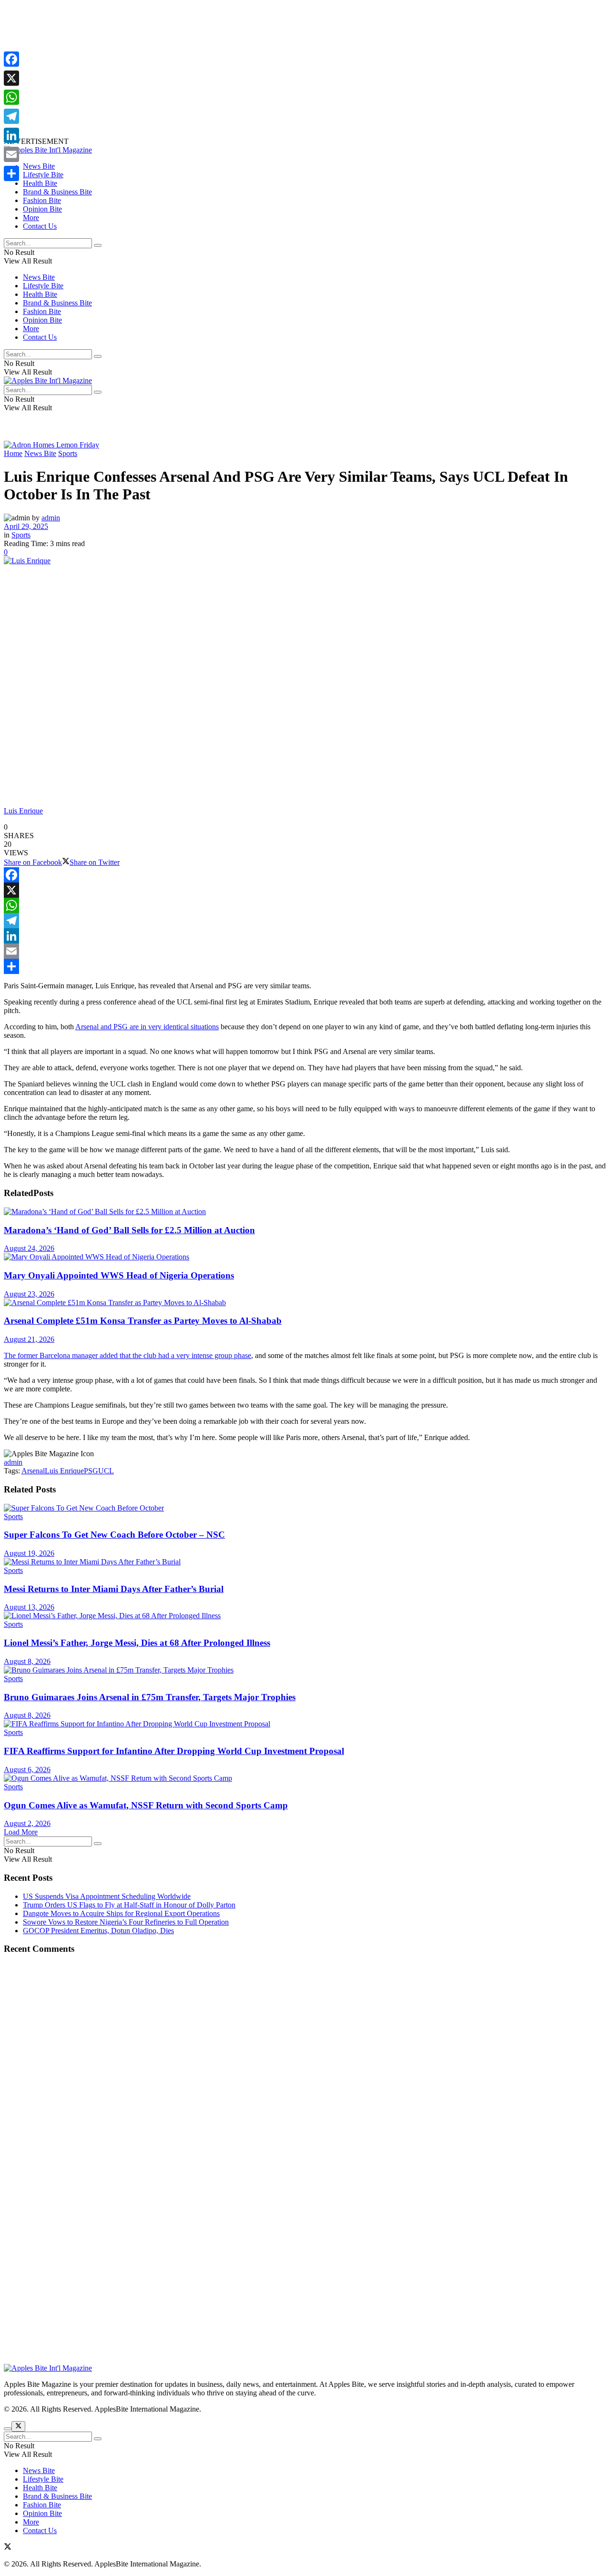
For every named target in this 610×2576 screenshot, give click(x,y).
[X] (305, 890)
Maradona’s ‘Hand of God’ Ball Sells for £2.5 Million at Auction (129, 1230)
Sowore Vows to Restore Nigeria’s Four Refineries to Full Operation (126, 1922)
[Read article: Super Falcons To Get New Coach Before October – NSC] (305, 1508)
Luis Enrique (64, 1471)
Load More (21, 1832)
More (31, 218)
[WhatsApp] (305, 905)
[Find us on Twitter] (8, 2548)
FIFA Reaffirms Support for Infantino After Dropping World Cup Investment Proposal (174, 1751)
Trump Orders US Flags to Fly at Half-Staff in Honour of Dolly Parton (129, 1905)
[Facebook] (305, 875)
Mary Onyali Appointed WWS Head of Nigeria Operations (119, 1275)
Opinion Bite (42, 209)
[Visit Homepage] (48, 150)
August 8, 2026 (27, 1661)
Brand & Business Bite (57, 192)
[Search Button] (98, 245)
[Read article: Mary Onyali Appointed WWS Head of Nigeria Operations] (305, 1257)
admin (51, 518)
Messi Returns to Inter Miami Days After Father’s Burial (114, 1589)
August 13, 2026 (29, 1607)
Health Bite (40, 183)
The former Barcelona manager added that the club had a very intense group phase (127, 1355)
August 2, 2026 (27, 1823)
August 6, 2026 (27, 1770)
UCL (106, 1471)
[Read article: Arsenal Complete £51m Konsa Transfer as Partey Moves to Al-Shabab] (305, 1303)
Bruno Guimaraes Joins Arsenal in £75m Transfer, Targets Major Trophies (150, 1697)
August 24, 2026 (29, 1248)
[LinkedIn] (305, 936)
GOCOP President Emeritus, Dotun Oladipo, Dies (98, 1931)
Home (13, 453)
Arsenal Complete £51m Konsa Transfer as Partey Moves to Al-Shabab (143, 1321)
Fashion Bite (42, 200)
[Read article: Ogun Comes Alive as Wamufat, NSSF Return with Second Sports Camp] (305, 1778)
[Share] (305, 966)
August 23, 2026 (29, 1294)
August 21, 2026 (29, 1339)
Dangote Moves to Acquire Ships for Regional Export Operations (121, 1913)
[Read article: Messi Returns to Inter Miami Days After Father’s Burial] (305, 1562)
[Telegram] (305, 921)
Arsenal (33, 1471)
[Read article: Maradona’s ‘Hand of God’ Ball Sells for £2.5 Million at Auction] (305, 1212)
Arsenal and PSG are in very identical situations (147, 1027)
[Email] (305, 951)
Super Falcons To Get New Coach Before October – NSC (114, 1535)
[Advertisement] (290, 71)
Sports (68, 453)
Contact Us (40, 226)
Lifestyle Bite (43, 175)
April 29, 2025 (26, 526)
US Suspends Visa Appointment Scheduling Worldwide (107, 1896)
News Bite (39, 166)
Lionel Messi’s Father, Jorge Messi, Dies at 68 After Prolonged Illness (137, 1643)
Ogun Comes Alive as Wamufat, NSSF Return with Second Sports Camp (146, 1805)
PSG (91, 1471)
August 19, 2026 (29, 1553)
